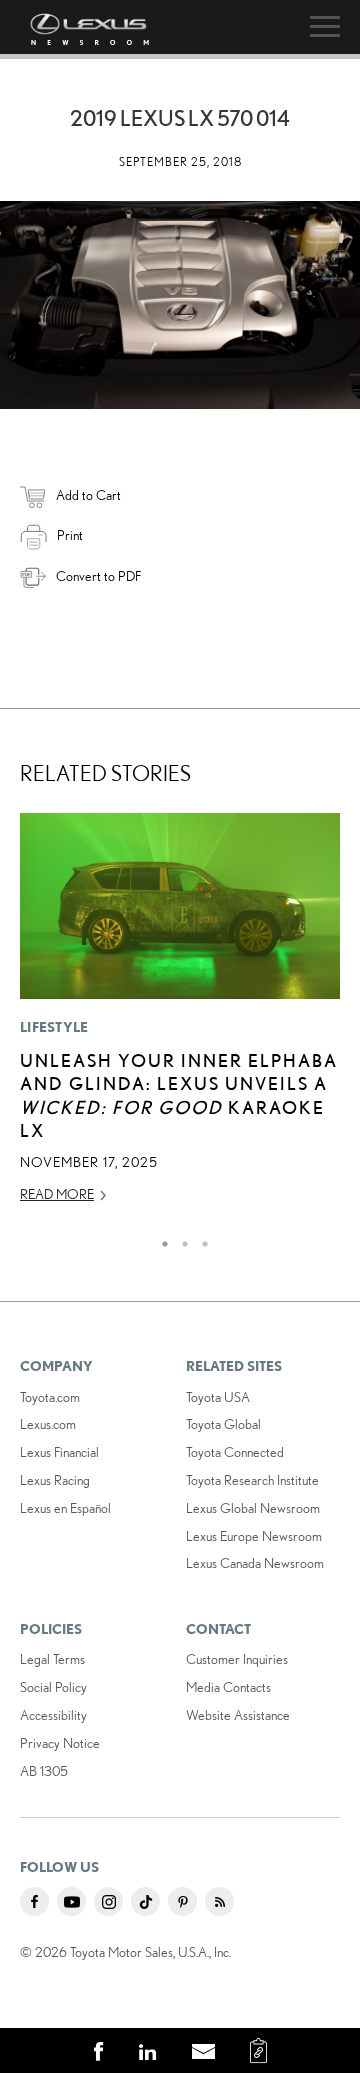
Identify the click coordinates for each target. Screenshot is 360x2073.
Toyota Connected (235, 1452)
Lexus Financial (59, 1452)
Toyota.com (50, 1397)
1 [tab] (160, 1239)
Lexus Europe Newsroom (254, 1536)
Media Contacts (228, 1687)
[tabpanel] (180, 1017)
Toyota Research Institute (252, 1480)
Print (70, 535)
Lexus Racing (55, 1480)
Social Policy (53, 1687)
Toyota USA (218, 1397)
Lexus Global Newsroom (253, 1508)
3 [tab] (200, 1239)
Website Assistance (238, 1715)
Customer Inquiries (237, 1659)
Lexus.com (48, 1424)
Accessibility (53, 1715)
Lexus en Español (65, 1508)
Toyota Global (223, 1424)
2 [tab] (180, 1239)
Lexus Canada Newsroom (255, 1563)
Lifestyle (54, 1027)
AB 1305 (44, 1771)
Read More (57, 1194)
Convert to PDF (98, 576)
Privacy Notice (60, 1743)
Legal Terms (52, 1659)
